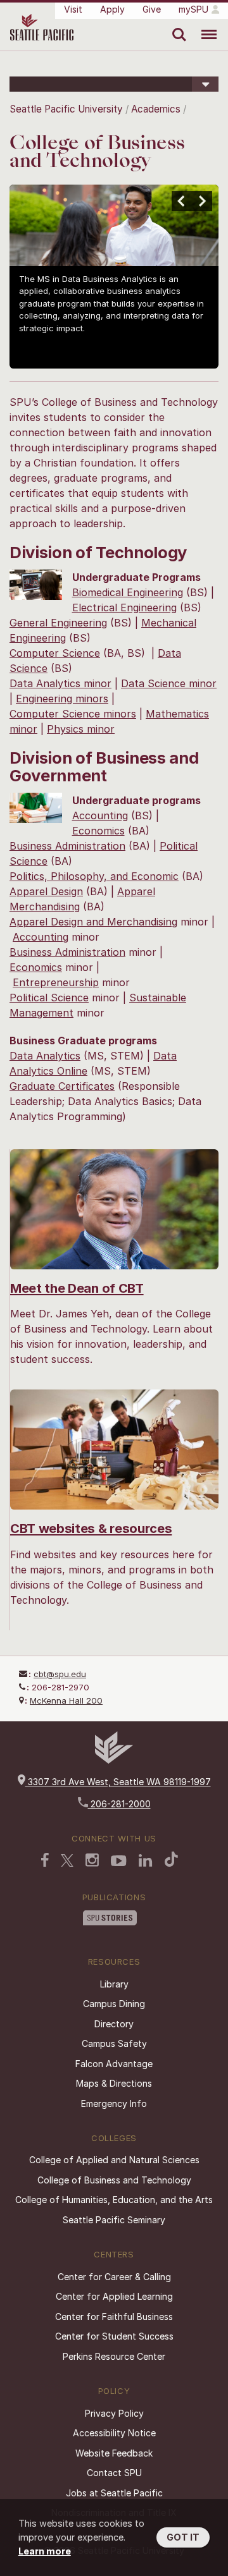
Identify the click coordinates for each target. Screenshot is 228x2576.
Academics (156, 109)
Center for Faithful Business (114, 2317)
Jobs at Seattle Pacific (114, 2493)
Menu (204, 25)
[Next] (202, 201)
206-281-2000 (119, 1804)
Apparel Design (46, 891)
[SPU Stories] (110, 1919)
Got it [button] (183, 2537)
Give (152, 9)
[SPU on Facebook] (45, 1861)
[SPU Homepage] (114, 1760)
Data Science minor (169, 683)
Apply (112, 9)
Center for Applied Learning (114, 2296)
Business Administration (67, 846)
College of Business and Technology (114, 2180)
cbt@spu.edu (60, 1674)
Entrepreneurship (56, 982)
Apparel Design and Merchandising (93, 922)
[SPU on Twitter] (67, 1862)
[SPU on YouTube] (119, 1862)
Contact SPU (114, 2473)
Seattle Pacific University (66, 109)
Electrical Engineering (124, 607)
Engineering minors (62, 699)
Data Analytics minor (60, 683)
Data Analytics (45, 1056)
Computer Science (55, 653)
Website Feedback (114, 2453)
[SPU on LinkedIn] (146, 1862)
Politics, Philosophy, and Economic (94, 876)
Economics (98, 831)
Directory (114, 2024)
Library (114, 1984)
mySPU (193, 9)
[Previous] (182, 201)
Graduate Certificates (62, 1086)
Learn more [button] (45, 2551)
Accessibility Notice (114, 2433)
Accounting (100, 815)
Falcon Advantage (114, 2064)
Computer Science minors (73, 714)
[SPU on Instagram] (92, 1861)
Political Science (49, 998)
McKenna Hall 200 (66, 1700)
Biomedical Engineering (128, 592)
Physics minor (81, 729)
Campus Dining (114, 2004)
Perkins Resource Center (114, 2356)
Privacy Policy (114, 2413)
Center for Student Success (114, 2336)
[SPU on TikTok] (171, 1860)
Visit (73, 9)
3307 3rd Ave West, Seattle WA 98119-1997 (118, 1782)
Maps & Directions (114, 2083)
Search (176, 25)
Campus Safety (114, 2043)
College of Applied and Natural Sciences (114, 2160)
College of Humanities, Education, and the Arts (114, 2200)
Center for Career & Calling (114, 2277)
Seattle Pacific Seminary (114, 2220)
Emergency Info (114, 2103)
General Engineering (58, 623)
